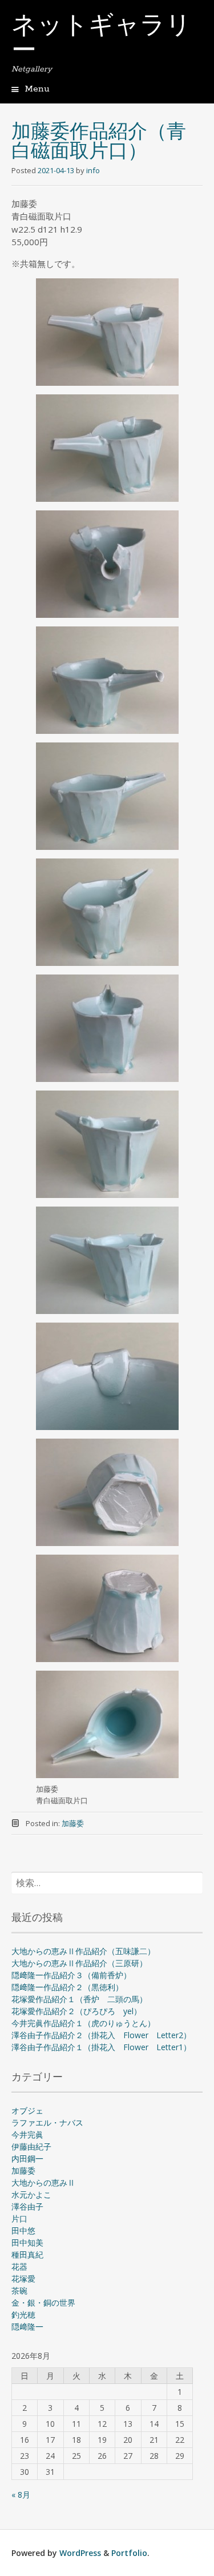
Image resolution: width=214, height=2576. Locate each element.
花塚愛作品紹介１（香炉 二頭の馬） (79, 1999)
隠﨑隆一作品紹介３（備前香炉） (71, 1975)
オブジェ (27, 2110)
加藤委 (73, 1823)
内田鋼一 (27, 2158)
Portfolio (129, 2553)
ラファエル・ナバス (47, 2122)
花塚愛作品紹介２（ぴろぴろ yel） (76, 2011)
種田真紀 (27, 2255)
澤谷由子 (27, 2206)
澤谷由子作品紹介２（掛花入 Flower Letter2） (101, 2035)
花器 (19, 2267)
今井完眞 (27, 2134)
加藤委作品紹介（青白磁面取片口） (99, 143)
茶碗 (19, 2291)
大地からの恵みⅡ (43, 2182)
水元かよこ (31, 2194)
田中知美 (27, 2242)
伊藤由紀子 (31, 2146)
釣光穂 (23, 2315)
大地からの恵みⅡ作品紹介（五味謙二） (83, 1951)
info (93, 170)
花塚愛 (23, 2279)
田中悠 (23, 2230)
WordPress (80, 2553)
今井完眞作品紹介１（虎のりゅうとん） (83, 2023)
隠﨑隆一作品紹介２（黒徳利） (67, 1987)
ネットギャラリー (101, 39)
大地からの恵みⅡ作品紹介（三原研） (79, 1963)
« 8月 (21, 2495)
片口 (19, 2218)
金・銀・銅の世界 (43, 2303)
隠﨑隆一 (27, 2327)
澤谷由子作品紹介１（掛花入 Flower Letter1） (101, 2047)
